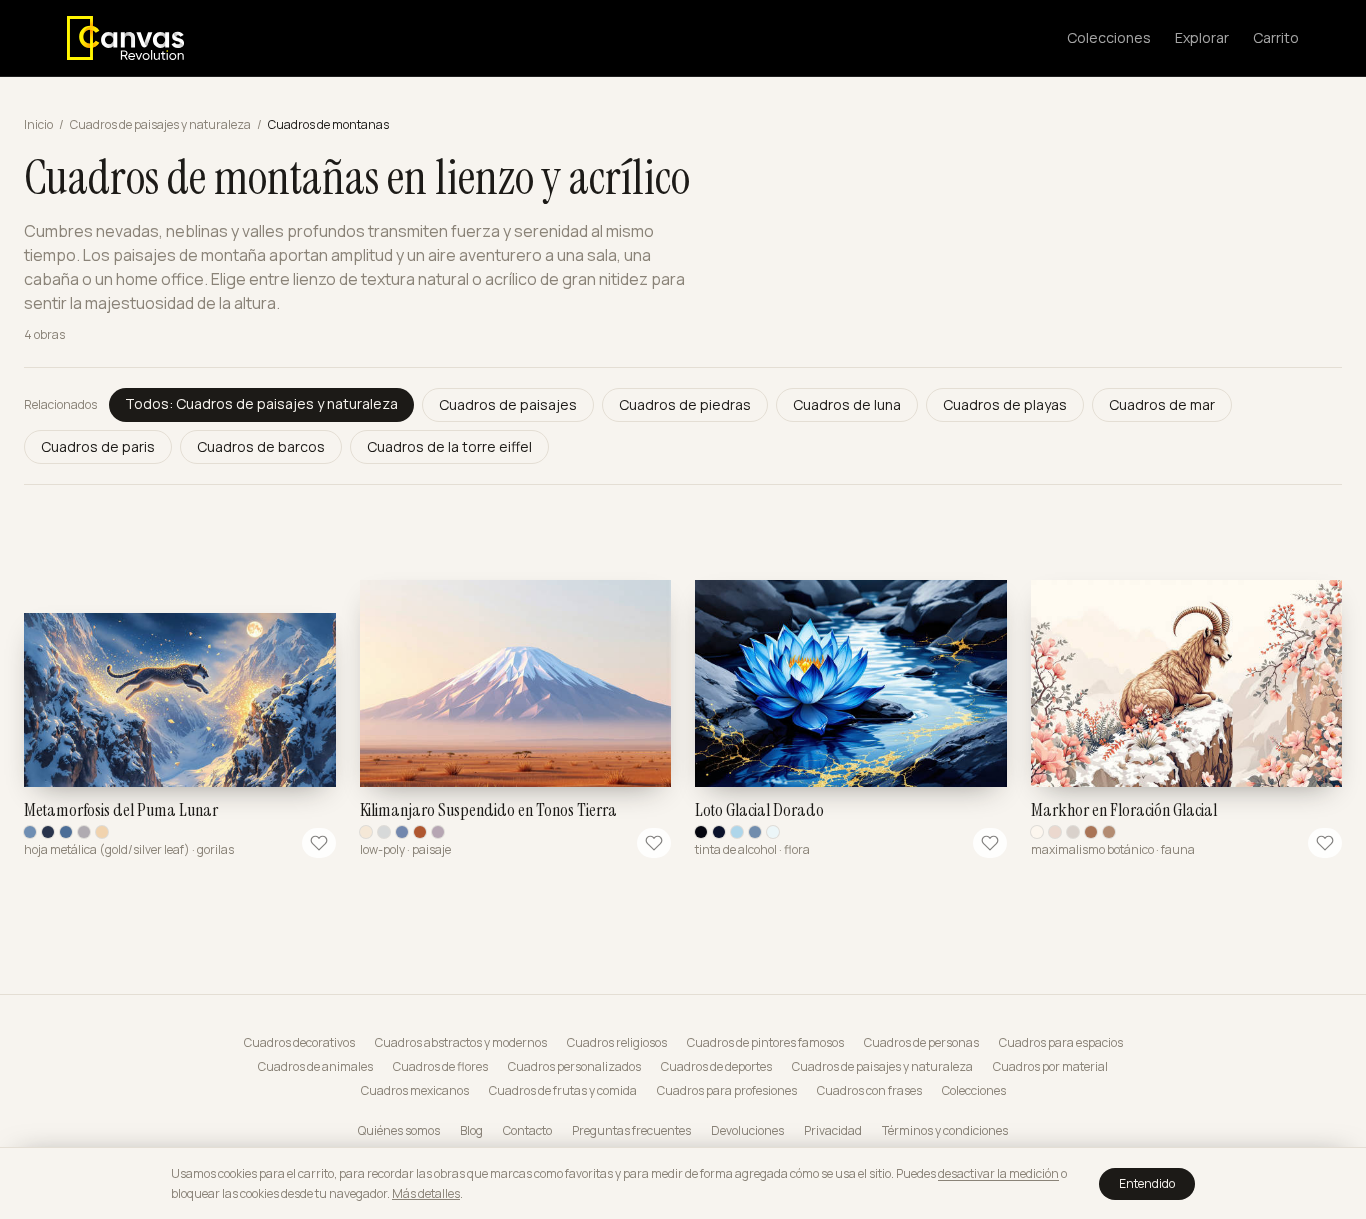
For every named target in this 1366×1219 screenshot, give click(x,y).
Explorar (1202, 37)
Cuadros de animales (315, 1067)
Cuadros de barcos (261, 446)
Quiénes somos (399, 1131)
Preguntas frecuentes (631, 1131)
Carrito (1276, 37)
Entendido (1147, 1183)
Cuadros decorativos (299, 1043)
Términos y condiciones (945, 1131)
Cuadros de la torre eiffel (449, 446)
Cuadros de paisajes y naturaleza (160, 125)
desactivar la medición (998, 1173)
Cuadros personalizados (574, 1067)
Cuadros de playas (1005, 404)
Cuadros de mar (1162, 404)
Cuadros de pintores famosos (765, 1043)
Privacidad (833, 1131)
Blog (471, 1131)
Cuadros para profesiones (727, 1091)
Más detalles (426, 1193)
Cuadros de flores (440, 1067)
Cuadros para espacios (1061, 1043)
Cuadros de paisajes (508, 404)
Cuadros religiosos (617, 1043)
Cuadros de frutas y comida (563, 1091)
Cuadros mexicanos (415, 1091)
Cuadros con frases (869, 1091)
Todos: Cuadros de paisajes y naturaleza (261, 403)
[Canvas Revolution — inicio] (125, 38)
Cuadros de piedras (685, 404)
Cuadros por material (1050, 1067)
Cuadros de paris (98, 446)
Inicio (38, 125)
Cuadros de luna (847, 404)
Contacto (527, 1131)
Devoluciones (747, 1131)
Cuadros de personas (921, 1043)
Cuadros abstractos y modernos (461, 1043)
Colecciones (1109, 37)
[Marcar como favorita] (319, 843)
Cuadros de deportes (716, 1067)
